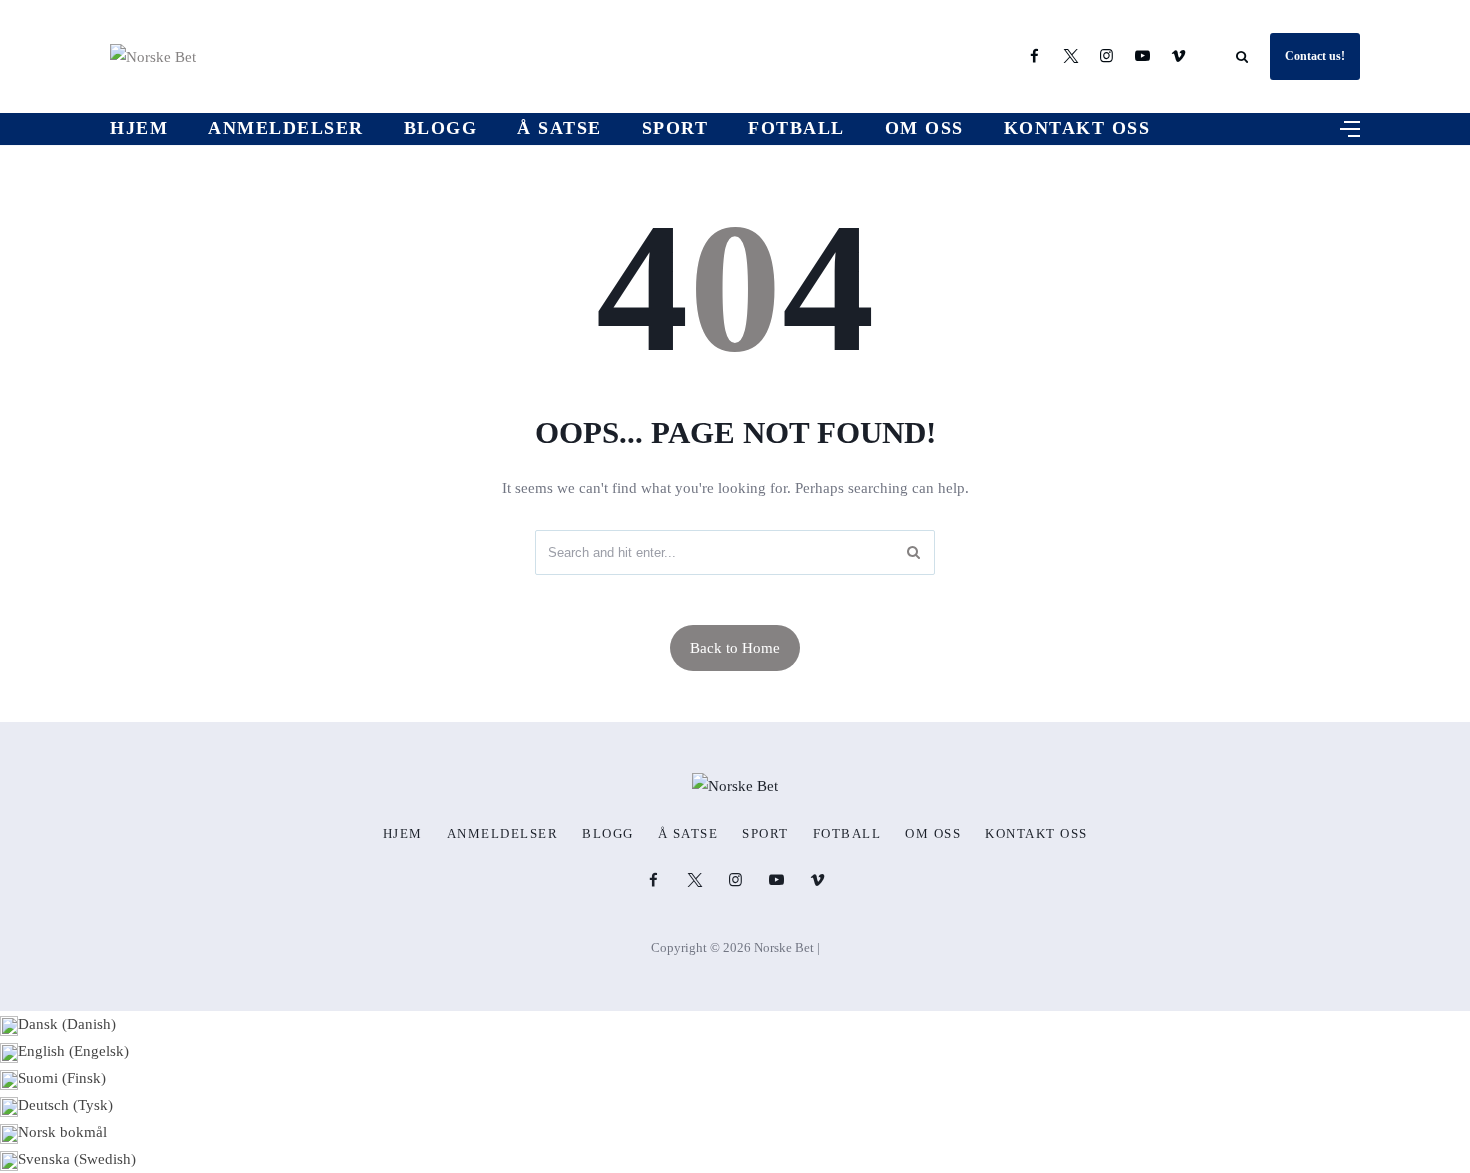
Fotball (796, 128)
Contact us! (1315, 56)
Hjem (139, 128)
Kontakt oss (1077, 128)
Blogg (441, 128)
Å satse (559, 128)
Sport (675, 128)
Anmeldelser (286, 128)
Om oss (924, 128)
